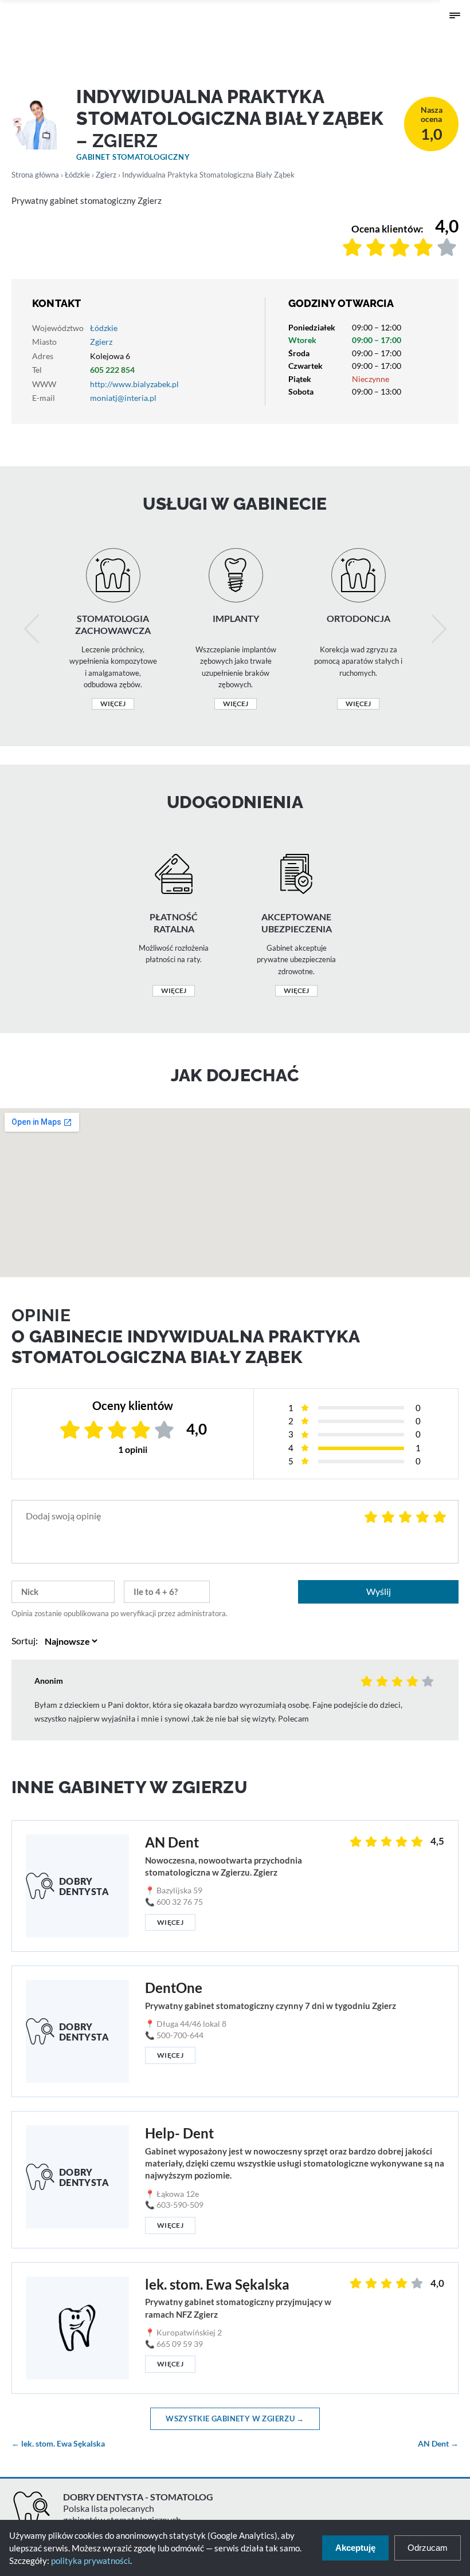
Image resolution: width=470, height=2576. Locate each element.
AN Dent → (438, 2444)
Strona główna (35, 175)
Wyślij (379, 1591)
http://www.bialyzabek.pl (134, 384)
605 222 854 (112, 370)
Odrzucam (428, 2548)
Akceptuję (355, 2548)
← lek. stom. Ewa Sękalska (58, 2444)
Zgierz (106, 175)
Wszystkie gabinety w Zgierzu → (235, 2419)
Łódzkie (77, 175)
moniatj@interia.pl (123, 398)
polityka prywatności (91, 2561)
